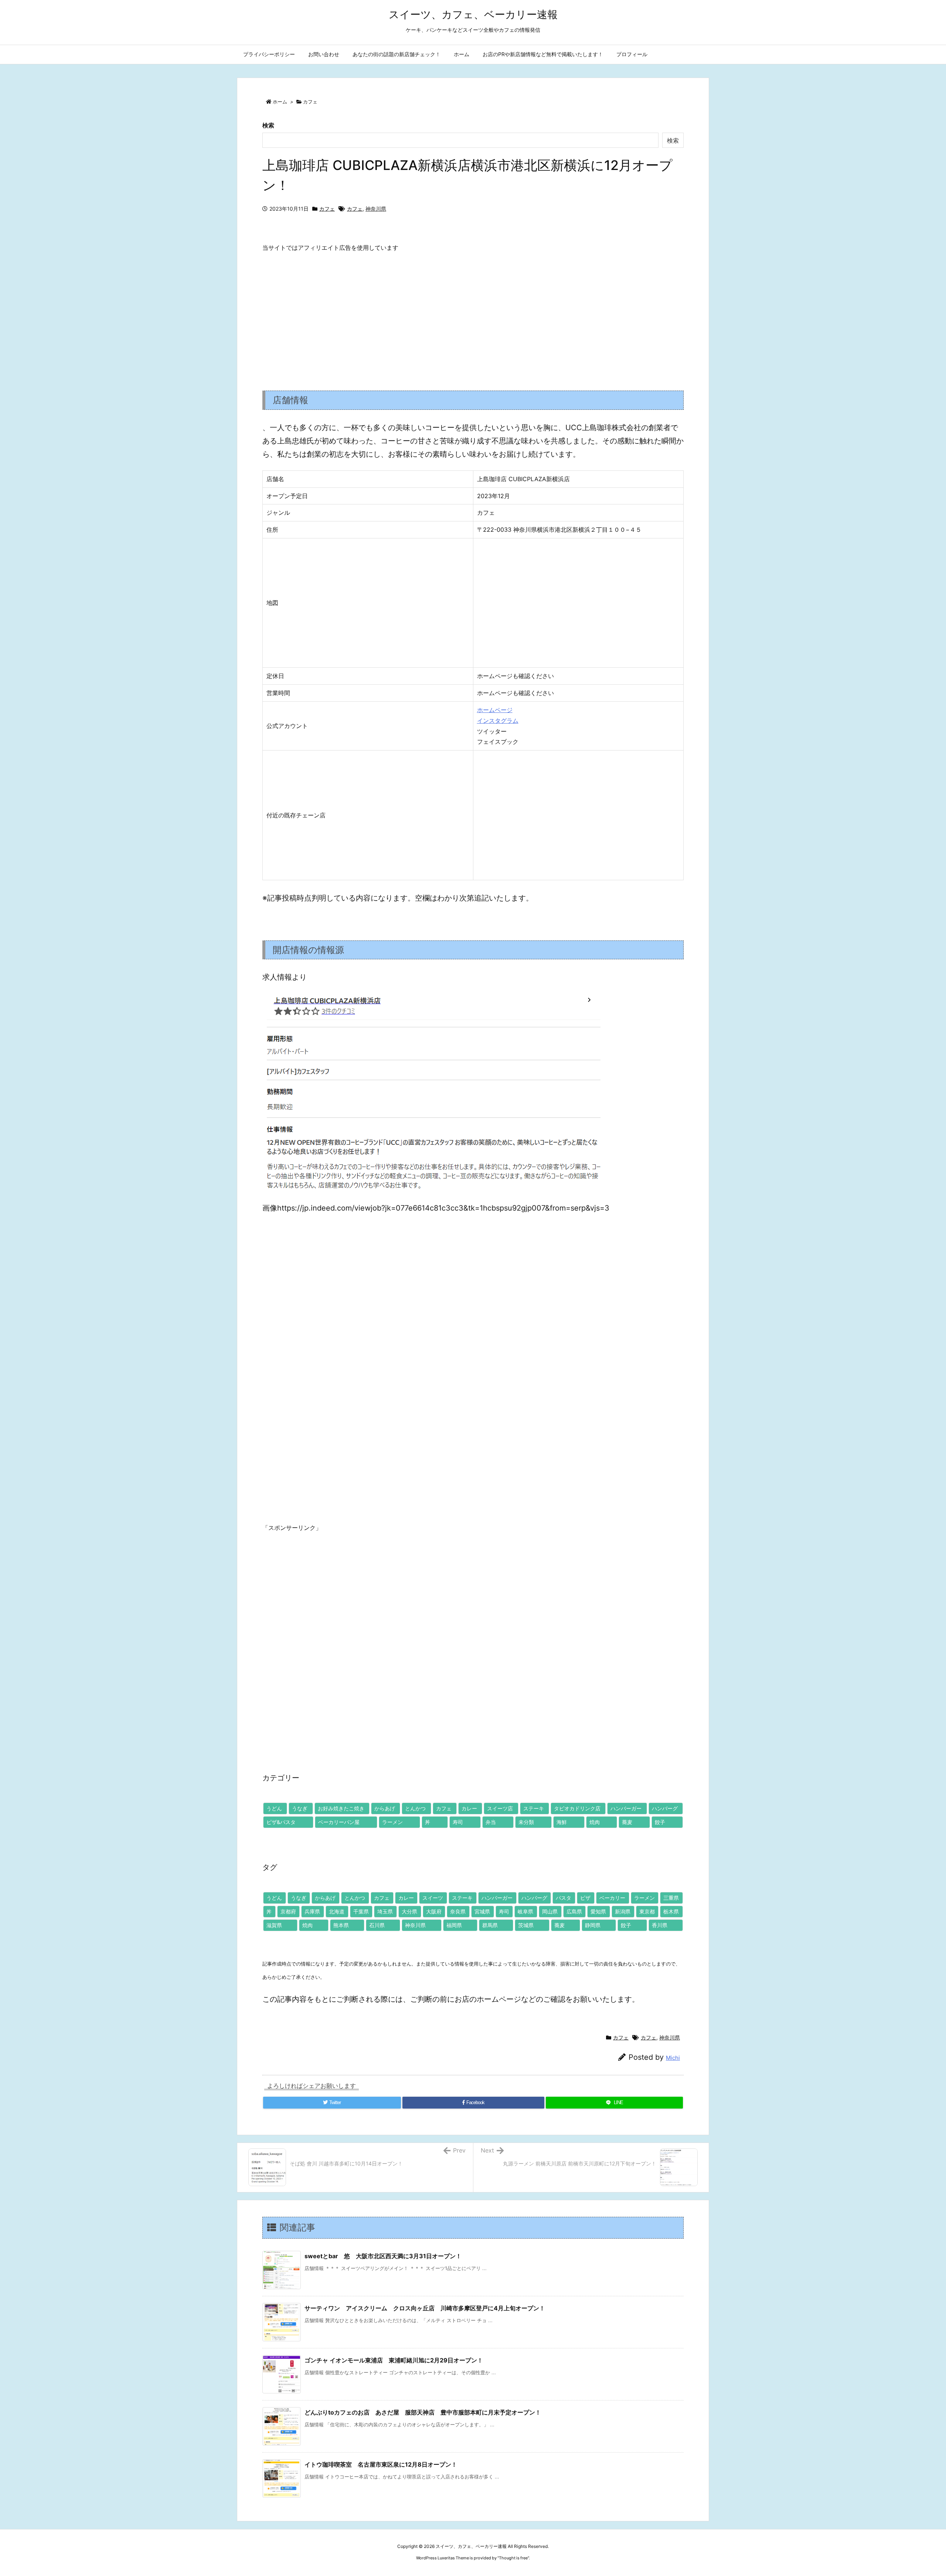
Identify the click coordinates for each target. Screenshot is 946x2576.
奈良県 (458, 1911)
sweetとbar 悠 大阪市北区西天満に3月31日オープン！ (383, 2256)
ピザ (585, 1898)
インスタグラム (498, 721)
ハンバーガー (626, 1808)
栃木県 (671, 1911)
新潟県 (623, 1911)
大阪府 (434, 1911)
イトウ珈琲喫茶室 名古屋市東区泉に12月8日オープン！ (381, 2464)
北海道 (337, 1911)
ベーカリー (612, 1898)
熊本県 (341, 1925)
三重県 (671, 1898)
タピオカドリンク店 (577, 1808)
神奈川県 (376, 209)
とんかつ (415, 1808)
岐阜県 (525, 1911)
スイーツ (433, 1898)
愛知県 (598, 1911)
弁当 (491, 1822)
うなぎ (300, 1808)
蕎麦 (627, 1822)
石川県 (377, 1925)
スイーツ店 (500, 1808)
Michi (673, 2058)
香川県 (660, 1925)
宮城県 (482, 1911)
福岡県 (454, 1925)
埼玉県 (385, 1911)
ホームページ (495, 710)
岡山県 (550, 1911)
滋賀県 (274, 1925)
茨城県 (526, 1925)
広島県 (574, 1911)
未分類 (526, 1822)
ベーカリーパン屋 (339, 1822)
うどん (274, 1808)
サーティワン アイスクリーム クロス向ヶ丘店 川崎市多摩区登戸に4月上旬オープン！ (425, 2308)
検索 (268, 125)
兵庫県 (312, 1911)
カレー (469, 1808)
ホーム (280, 102)
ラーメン (392, 1822)
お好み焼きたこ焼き (341, 1808)
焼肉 (595, 1822)
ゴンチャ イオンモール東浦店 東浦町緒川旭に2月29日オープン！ (394, 2360)
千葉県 (361, 1911)
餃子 (660, 1822)
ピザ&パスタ (281, 1822)
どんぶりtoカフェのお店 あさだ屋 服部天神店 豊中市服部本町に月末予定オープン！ (423, 2412)
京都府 (288, 1911)
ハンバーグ (665, 1808)
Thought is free (513, 2558)
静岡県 (593, 1925)
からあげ (385, 1808)
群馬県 (490, 1925)
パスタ (564, 1898)
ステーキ (534, 1808)
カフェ (310, 102)
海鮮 (562, 1822)
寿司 (458, 1822)
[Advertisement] (473, 315)
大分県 (409, 1911)
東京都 (647, 1911)
